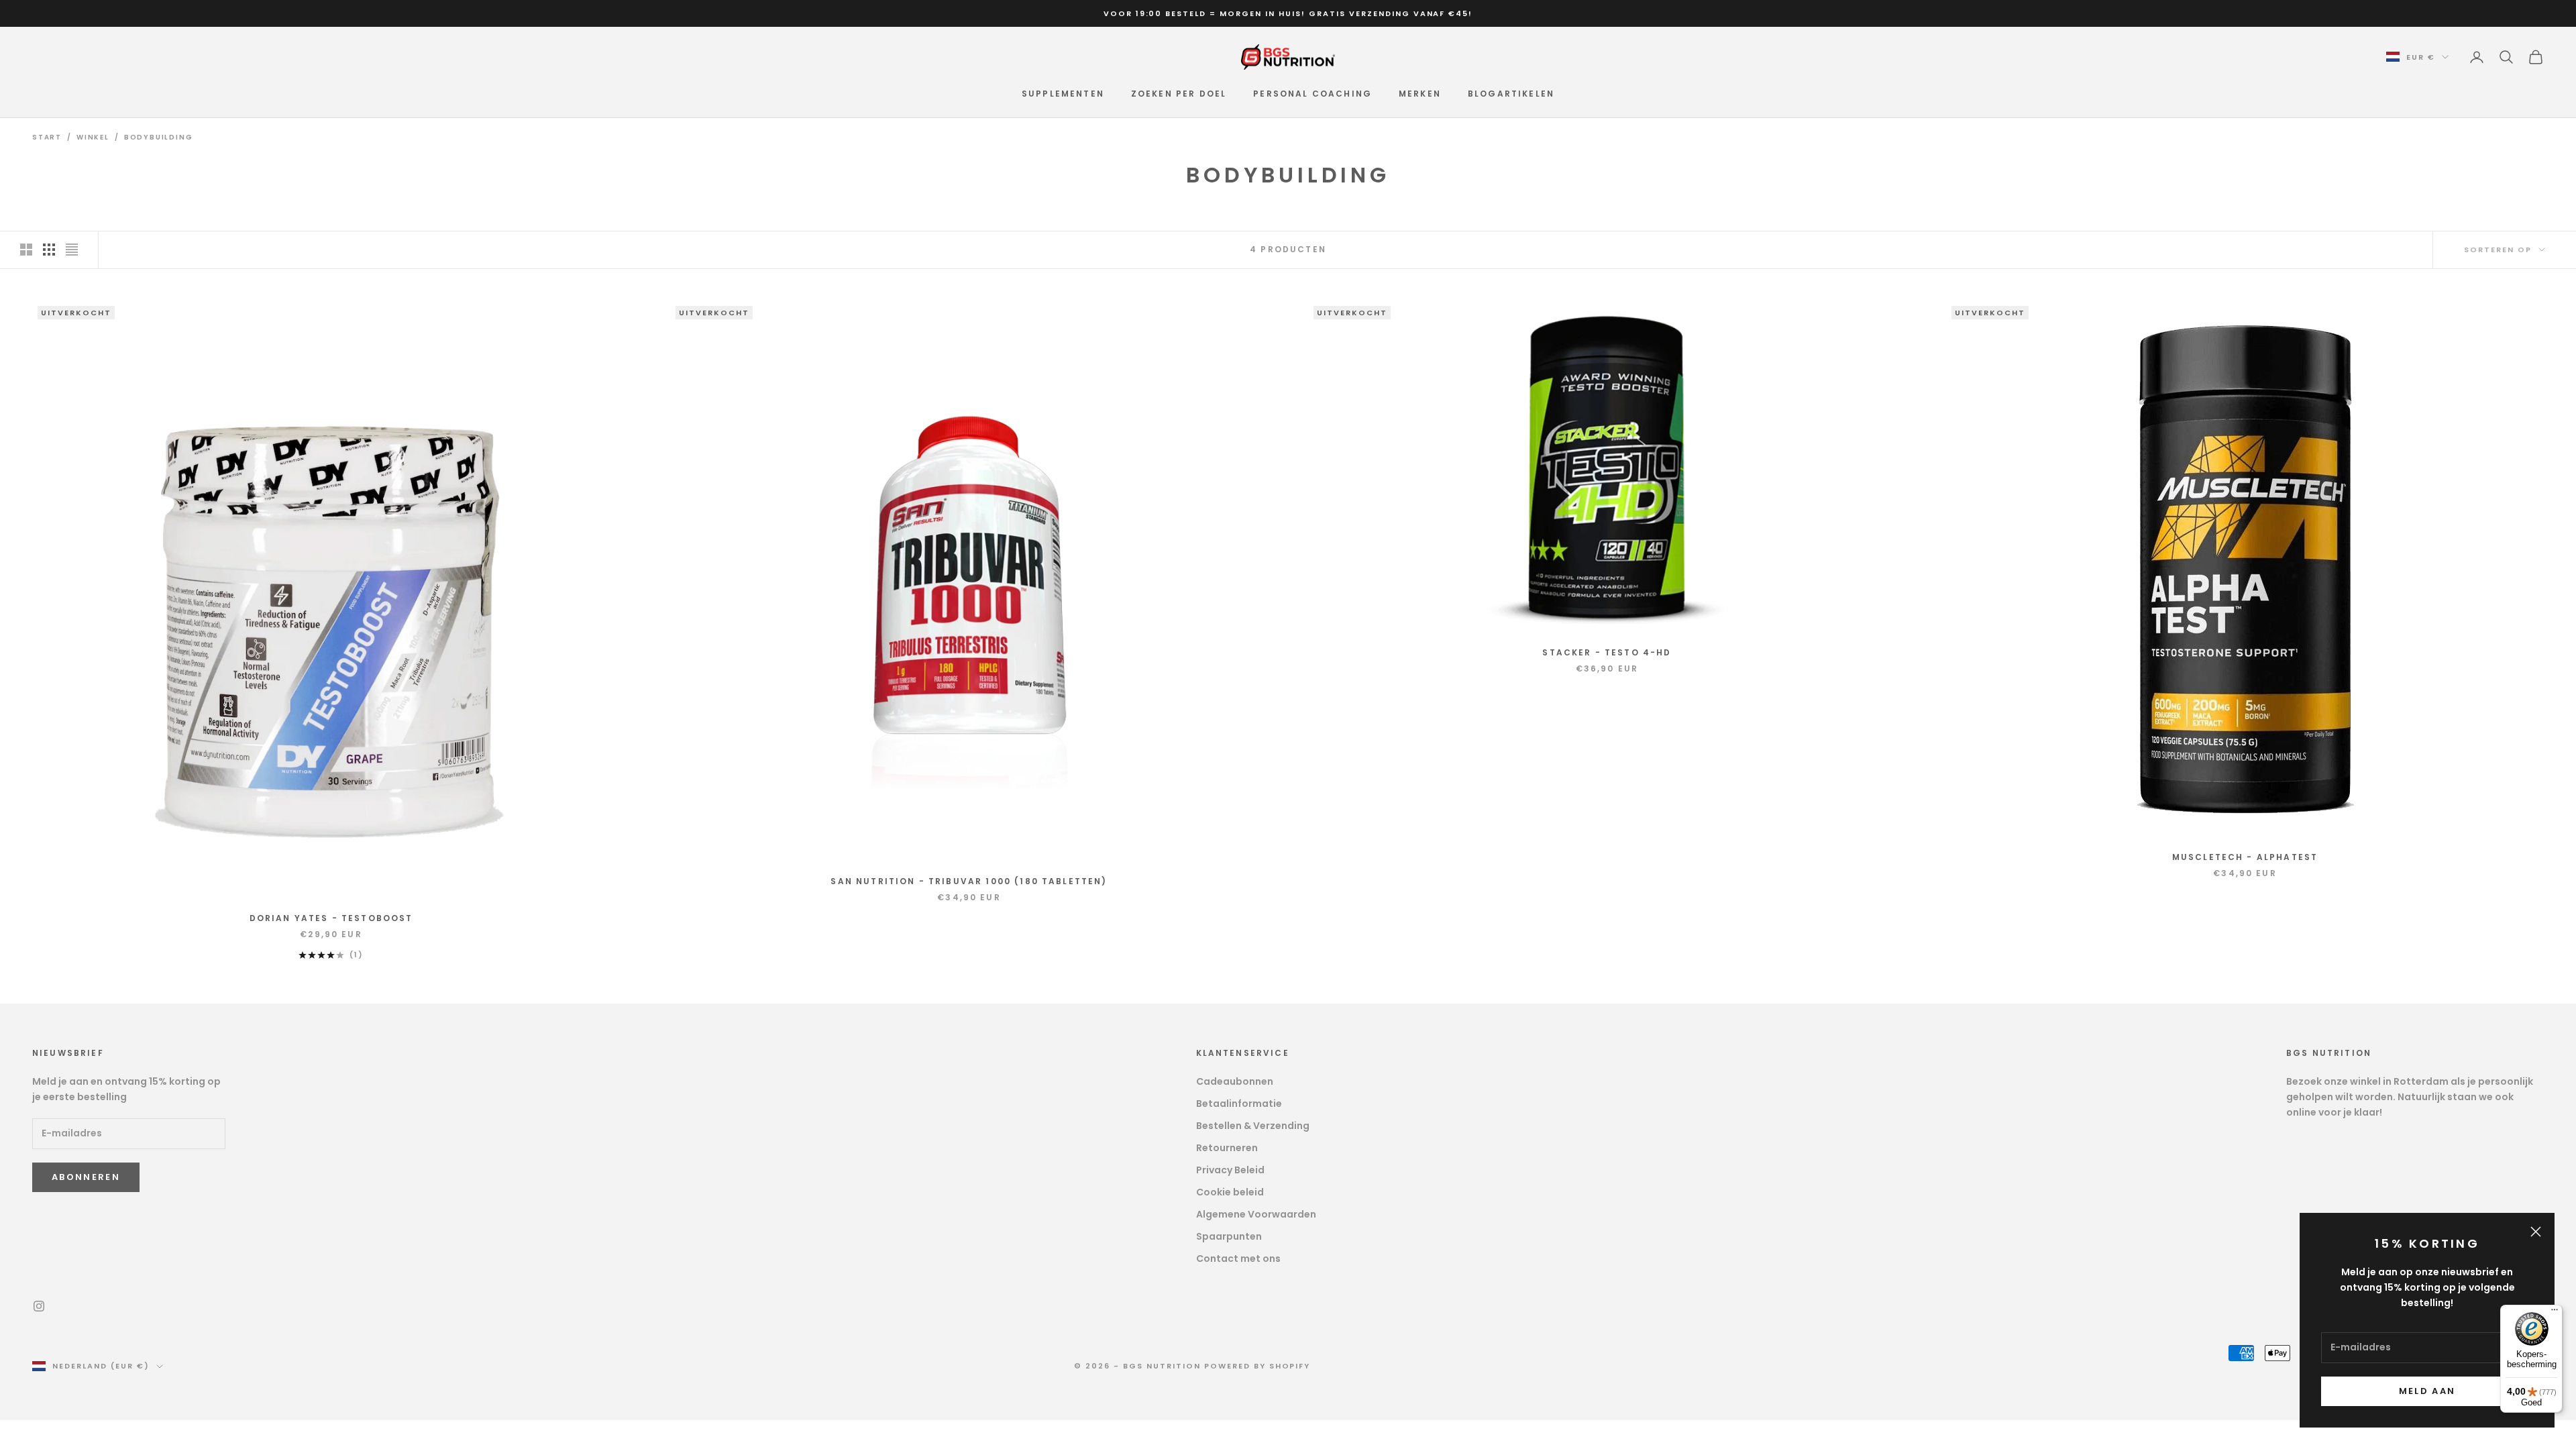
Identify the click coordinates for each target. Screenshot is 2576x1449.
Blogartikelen (1511, 94)
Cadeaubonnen (1235, 1081)
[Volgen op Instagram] (39, 1306)
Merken (1420, 94)
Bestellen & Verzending (1253, 1126)
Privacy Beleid (1230, 1170)
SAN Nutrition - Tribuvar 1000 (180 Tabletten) (969, 881)
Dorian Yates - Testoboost (331, 918)
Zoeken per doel (1179, 94)
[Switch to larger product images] (26, 250)
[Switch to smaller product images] (49, 250)
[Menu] (2555, 1313)
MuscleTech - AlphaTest (2245, 857)
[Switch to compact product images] (72, 250)
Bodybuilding (159, 137)
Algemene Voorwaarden (1256, 1214)
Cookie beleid (1230, 1192)
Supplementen (1063, 94)
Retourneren (1227, 1148)
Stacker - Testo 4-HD (1607, 652)
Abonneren (86, 1177)
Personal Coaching (1312, 94)
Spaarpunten (1229, 1236)
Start (47, 137)
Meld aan (2427, 1391)
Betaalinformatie (1239, 1104)
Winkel (93, 137)
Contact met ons (1238, 1258)
